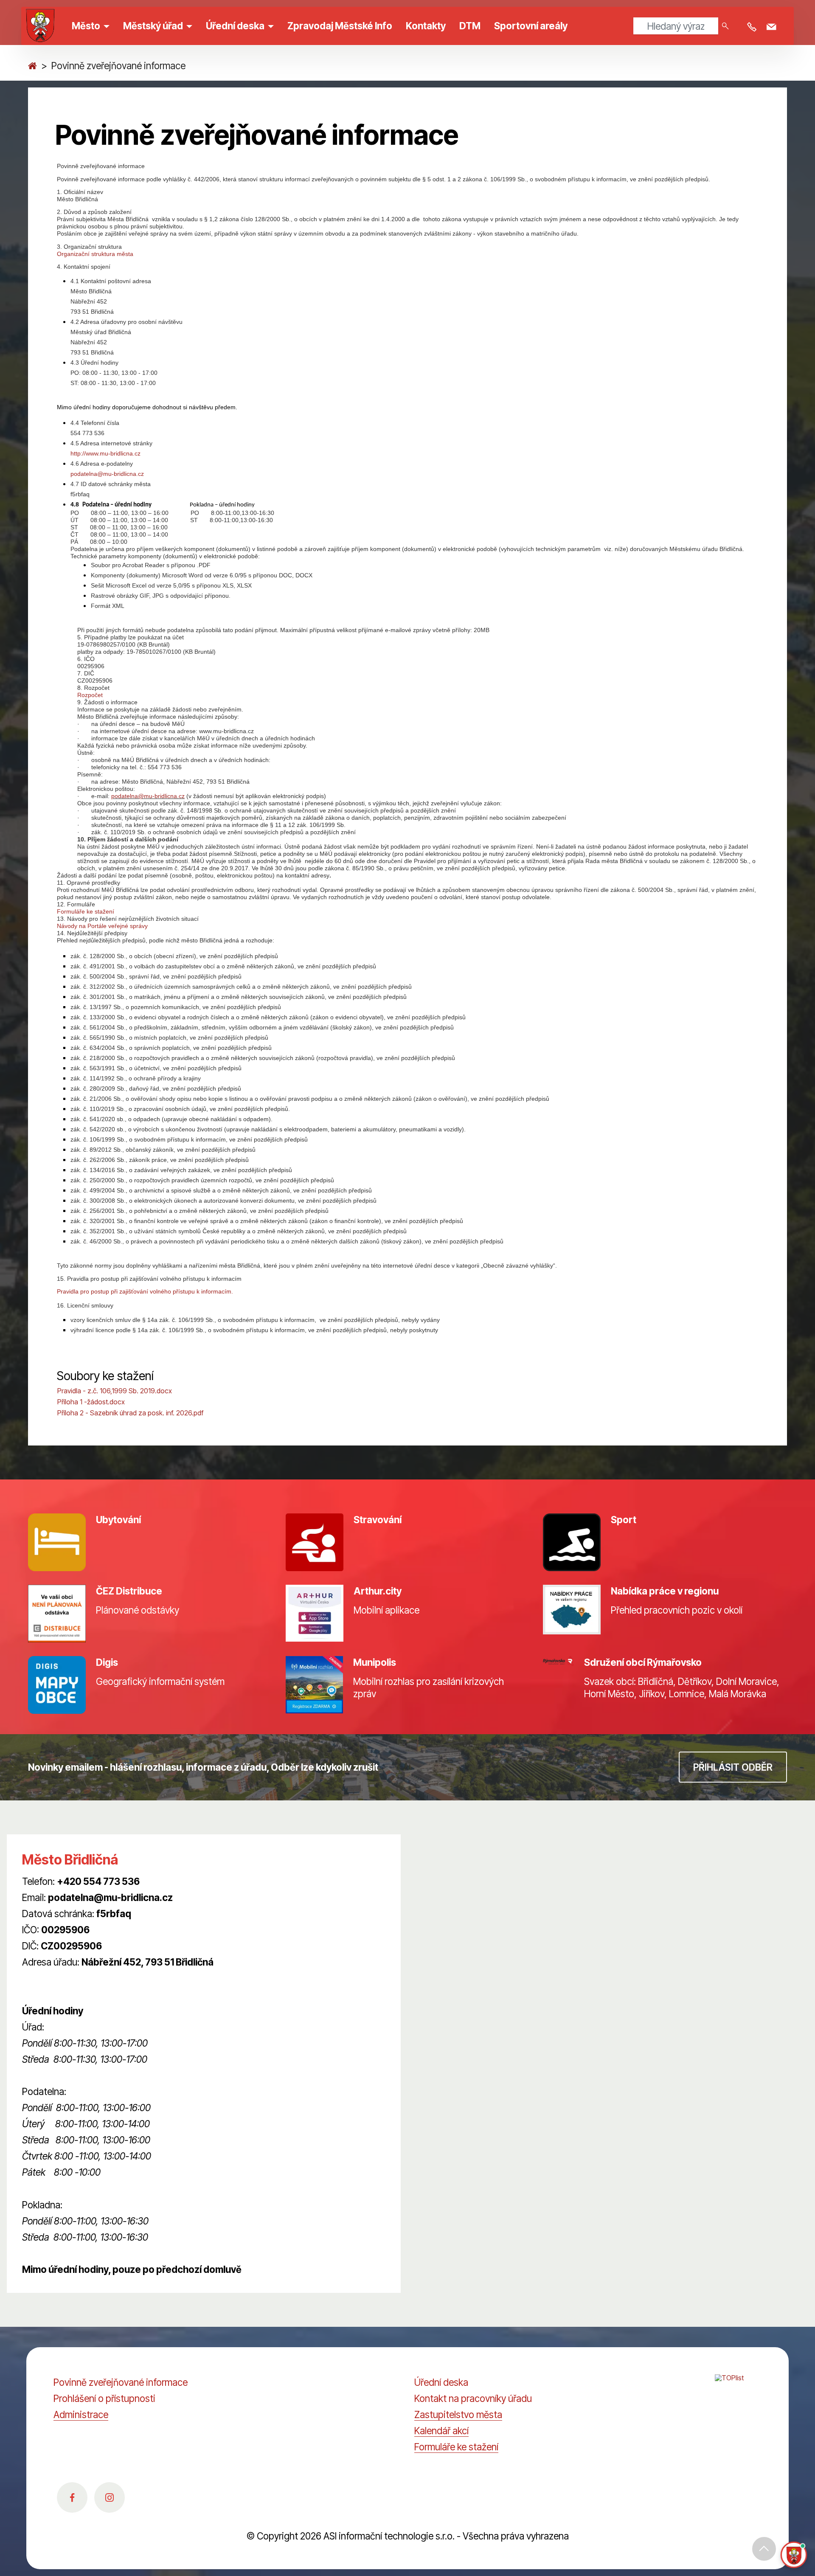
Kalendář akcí (441, 2431)
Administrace (81, 2414)
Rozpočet (90, 695)
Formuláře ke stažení (86, 911)
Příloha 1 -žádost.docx (91, 1402)
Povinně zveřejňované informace (121, 2382)
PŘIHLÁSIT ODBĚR (733, 1767)
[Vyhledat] (725, 26)
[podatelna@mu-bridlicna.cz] (773, 27)
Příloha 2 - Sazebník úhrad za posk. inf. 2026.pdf (130, 1413)
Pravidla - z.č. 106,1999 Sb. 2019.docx (115, 1391)
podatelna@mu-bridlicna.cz (107, 474)
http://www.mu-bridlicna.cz (105, 453)
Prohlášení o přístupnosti (104, 2398)
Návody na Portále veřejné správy (102, 926)
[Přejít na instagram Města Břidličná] (110, 2497)
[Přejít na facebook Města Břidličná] (72, 2497)
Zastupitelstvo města (458, 2414)
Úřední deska (441, 2382)
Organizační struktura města (95, 254)
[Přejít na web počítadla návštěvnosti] (738, 2387)
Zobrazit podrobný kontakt (77, 1978)
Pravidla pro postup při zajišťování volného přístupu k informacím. (145, 1291)
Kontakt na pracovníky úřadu (473, 2398)
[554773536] (753, 27)
